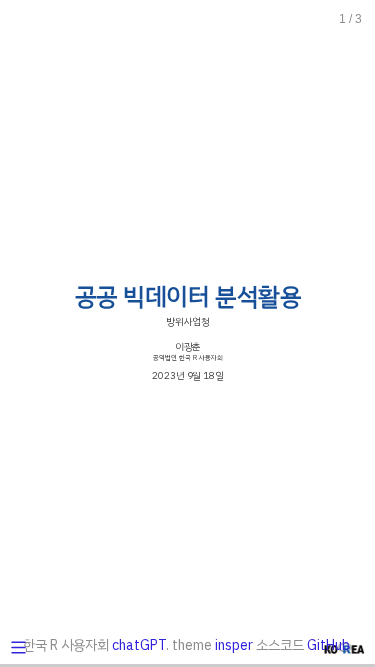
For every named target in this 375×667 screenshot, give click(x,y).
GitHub (328, 645)
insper (234, 645)
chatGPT (139, 645)
